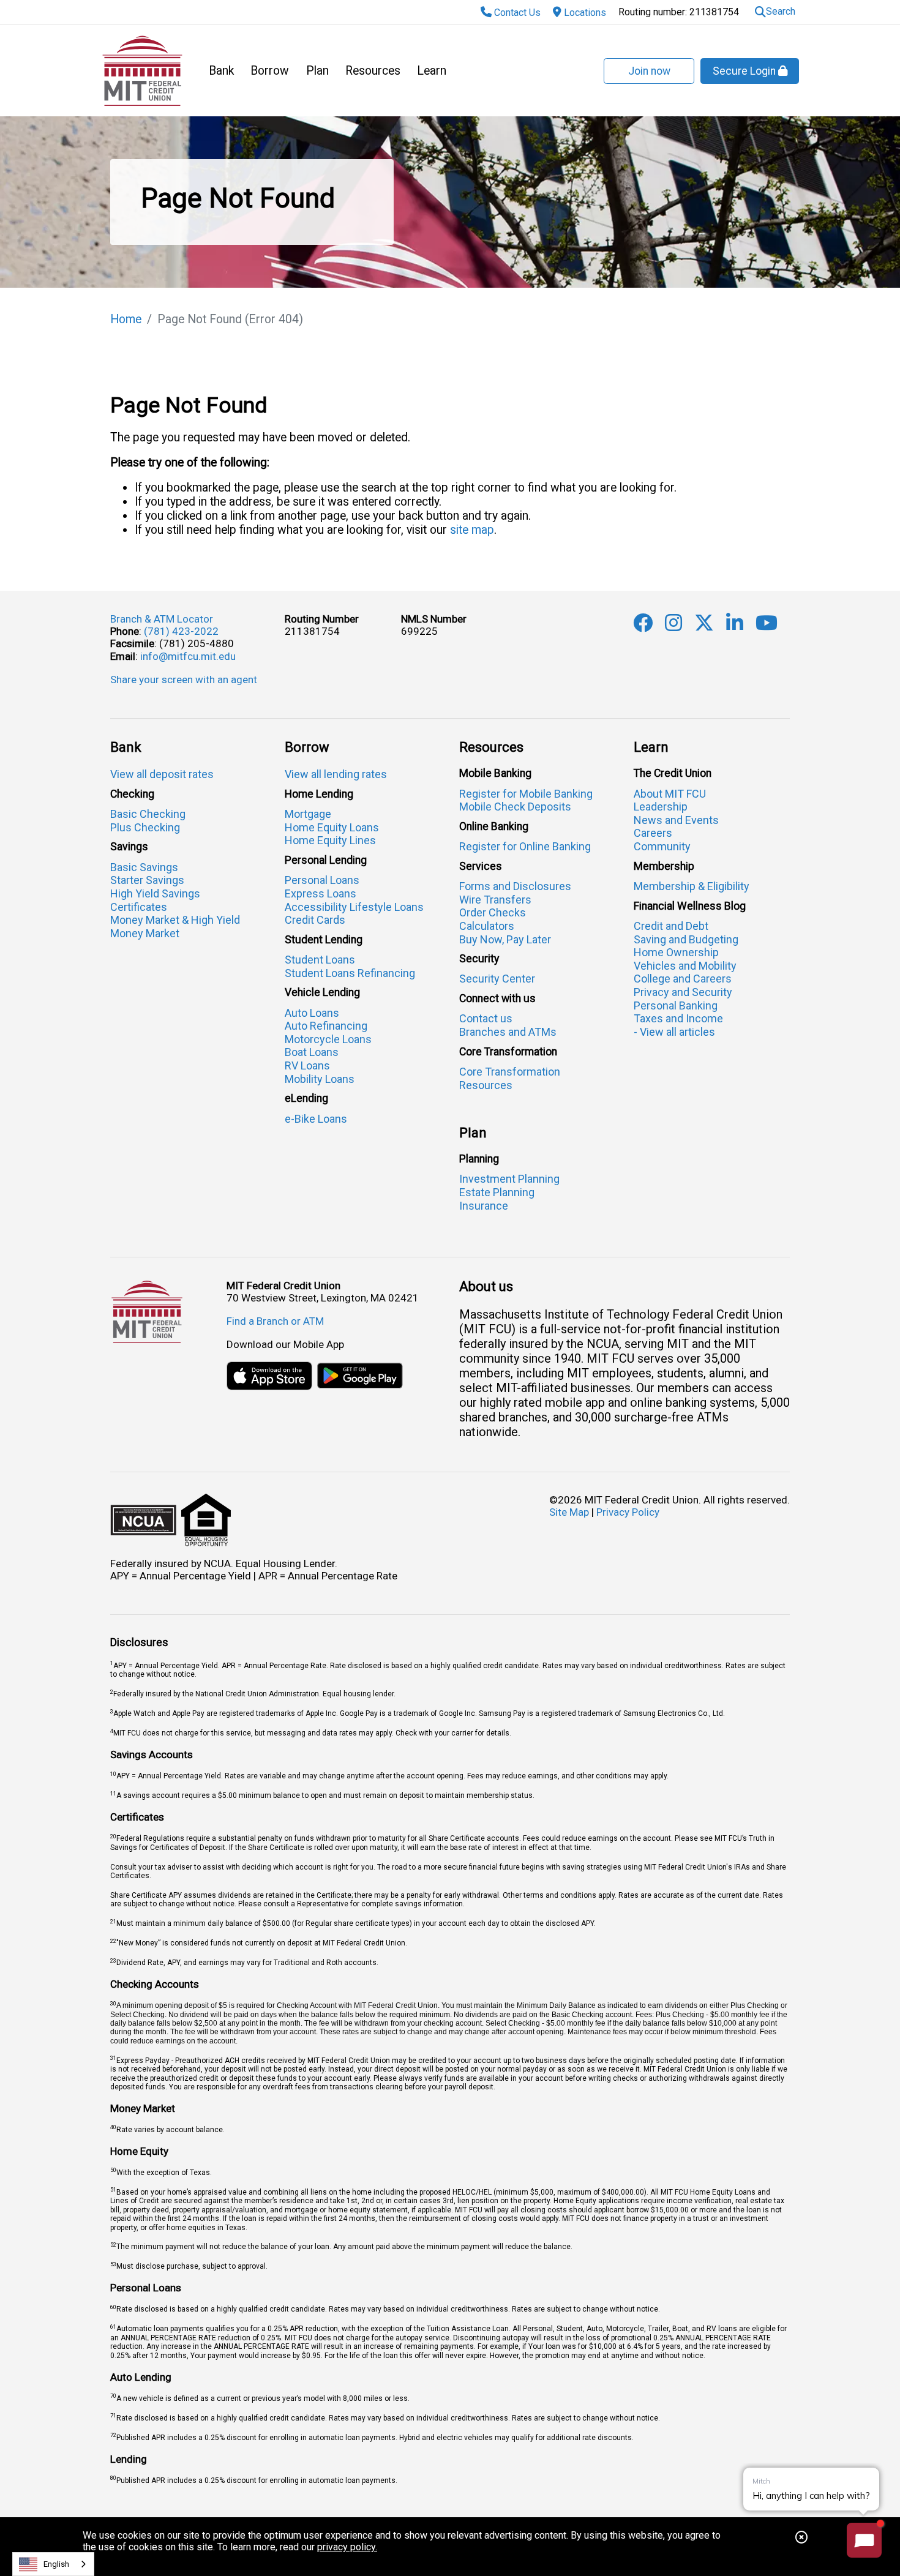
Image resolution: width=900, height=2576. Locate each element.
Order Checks (493, 912)
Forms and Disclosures (515, 886)
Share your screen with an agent (184, 680)
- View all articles (674, 1032)
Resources (373, 71)
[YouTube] (767, 626)
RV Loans (307, 1065)
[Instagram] (673, 626)
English (56, 2564)
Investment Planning (509, 1179)
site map (472, 530)
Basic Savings (144, 867)
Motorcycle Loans (328, 1039)
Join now (649, 71)
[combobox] (53, 2564)
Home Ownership (676, 952)
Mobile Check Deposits (515, 807)
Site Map (569, 1512)
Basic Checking (148, 814)
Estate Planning (497, 1192)
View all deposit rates (162, 774)
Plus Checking (145, 827)
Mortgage (308, 814)
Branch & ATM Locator (162, 619)
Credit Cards (315, 920)
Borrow (270, 71)
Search (781, 11)
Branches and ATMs (508, 1032)
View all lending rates (336, 774)
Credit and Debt (671, 926)
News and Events (676, 820)
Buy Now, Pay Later (505, 939)
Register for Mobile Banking (526, 794)
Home (126, 319)
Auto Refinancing (326, 1026)
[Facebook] (643, 626)
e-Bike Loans (316, 1119)
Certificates (139, 907)
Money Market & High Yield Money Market (175, 927)
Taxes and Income (678, 1018)
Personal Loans (322, 880)
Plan (317, 71)
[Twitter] (704, 626)
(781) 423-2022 (181, 631)
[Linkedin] (735, 626)
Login (745, 71)
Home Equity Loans (332, 827)
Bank (221, 71)
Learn (432, 71)
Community (662, 846)
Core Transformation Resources (510, 1078)
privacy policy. (347, 2547)
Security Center (497, 979)
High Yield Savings (155, 893)
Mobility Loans (320, 1079)
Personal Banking (676, 1005)
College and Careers (683, 979)
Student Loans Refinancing (350, 973)
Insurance (484, 1206)
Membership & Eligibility (692, 886)
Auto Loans (312, 1013)
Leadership (661, 807)
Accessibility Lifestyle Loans (354, 907)
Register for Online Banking (525, 846)
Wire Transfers (495, 900)
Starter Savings (147, 880)
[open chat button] (864, 2540)
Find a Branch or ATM (275, 1321)
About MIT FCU (670, 794)
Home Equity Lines (330, 840)
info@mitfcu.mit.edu (188, 656)
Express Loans (321, 893)
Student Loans (320, 960)
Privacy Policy (628, 1512)
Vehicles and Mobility (685, 966)
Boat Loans (312, 1052)
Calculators (487, 926)
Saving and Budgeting (686, 939)
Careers (653, 833)
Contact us (486, 1018)
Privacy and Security (683, 992)
